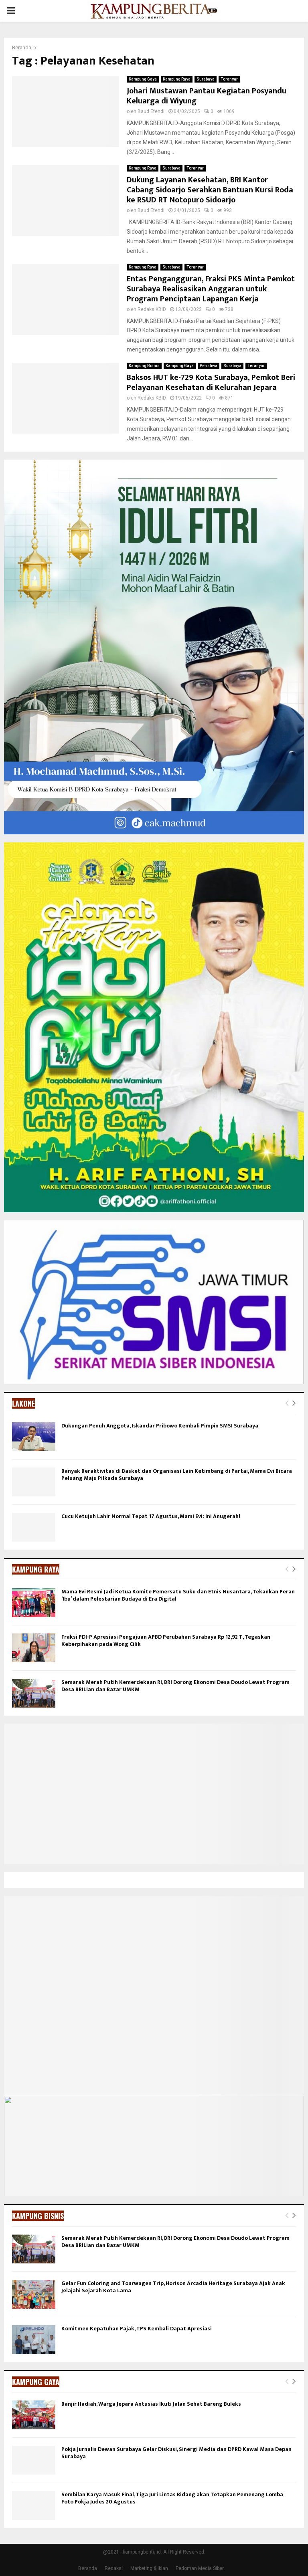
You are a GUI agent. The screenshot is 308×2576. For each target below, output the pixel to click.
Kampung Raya (177, 79)
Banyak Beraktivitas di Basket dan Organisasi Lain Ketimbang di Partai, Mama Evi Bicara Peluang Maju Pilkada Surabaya (177, 1475)
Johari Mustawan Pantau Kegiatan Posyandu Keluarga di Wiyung (207, 96)
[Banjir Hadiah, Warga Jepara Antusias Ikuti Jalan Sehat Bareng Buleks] (34, 2415)
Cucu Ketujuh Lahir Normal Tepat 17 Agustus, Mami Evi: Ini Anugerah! (151, 1516)
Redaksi (114, 2568)
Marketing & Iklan (149, 2568)
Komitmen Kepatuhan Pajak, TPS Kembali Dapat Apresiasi (137, 2329)
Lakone (23, 1403)
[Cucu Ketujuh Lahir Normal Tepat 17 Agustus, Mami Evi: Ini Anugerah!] (34, 1527)
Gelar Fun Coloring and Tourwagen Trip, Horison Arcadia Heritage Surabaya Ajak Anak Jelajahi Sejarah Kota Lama (173, 2287)
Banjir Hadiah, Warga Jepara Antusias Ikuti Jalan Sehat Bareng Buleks (151, 2404)
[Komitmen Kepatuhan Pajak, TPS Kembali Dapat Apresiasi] (34, 2340)
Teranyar (229, 79)
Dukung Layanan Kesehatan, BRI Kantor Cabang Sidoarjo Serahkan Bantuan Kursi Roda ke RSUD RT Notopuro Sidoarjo (210, 190)
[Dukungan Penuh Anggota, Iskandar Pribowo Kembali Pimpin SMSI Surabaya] (34, 1437)
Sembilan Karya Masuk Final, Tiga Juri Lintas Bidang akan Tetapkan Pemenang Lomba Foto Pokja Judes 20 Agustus (172, 2498)
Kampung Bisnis (144, 366)
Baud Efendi (151, 111)
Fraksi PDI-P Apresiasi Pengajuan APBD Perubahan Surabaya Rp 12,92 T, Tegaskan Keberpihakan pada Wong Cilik (166, 1640)
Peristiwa (209, 366)
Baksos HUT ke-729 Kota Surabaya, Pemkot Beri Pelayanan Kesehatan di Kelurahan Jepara (211, 383)
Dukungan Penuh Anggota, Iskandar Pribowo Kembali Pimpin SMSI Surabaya (160, 1426)
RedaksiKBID (152, 309)
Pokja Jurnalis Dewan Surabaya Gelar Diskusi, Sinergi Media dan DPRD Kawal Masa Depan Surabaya (176, 2453)
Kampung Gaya (143, 79)
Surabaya (206, 79)
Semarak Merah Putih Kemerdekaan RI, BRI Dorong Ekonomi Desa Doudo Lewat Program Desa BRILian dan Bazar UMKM (175, 1686)
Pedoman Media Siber (200, 2568)
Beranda (88, 2568)
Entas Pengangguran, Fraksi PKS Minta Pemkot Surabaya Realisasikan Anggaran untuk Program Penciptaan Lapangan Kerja (211, 289)
